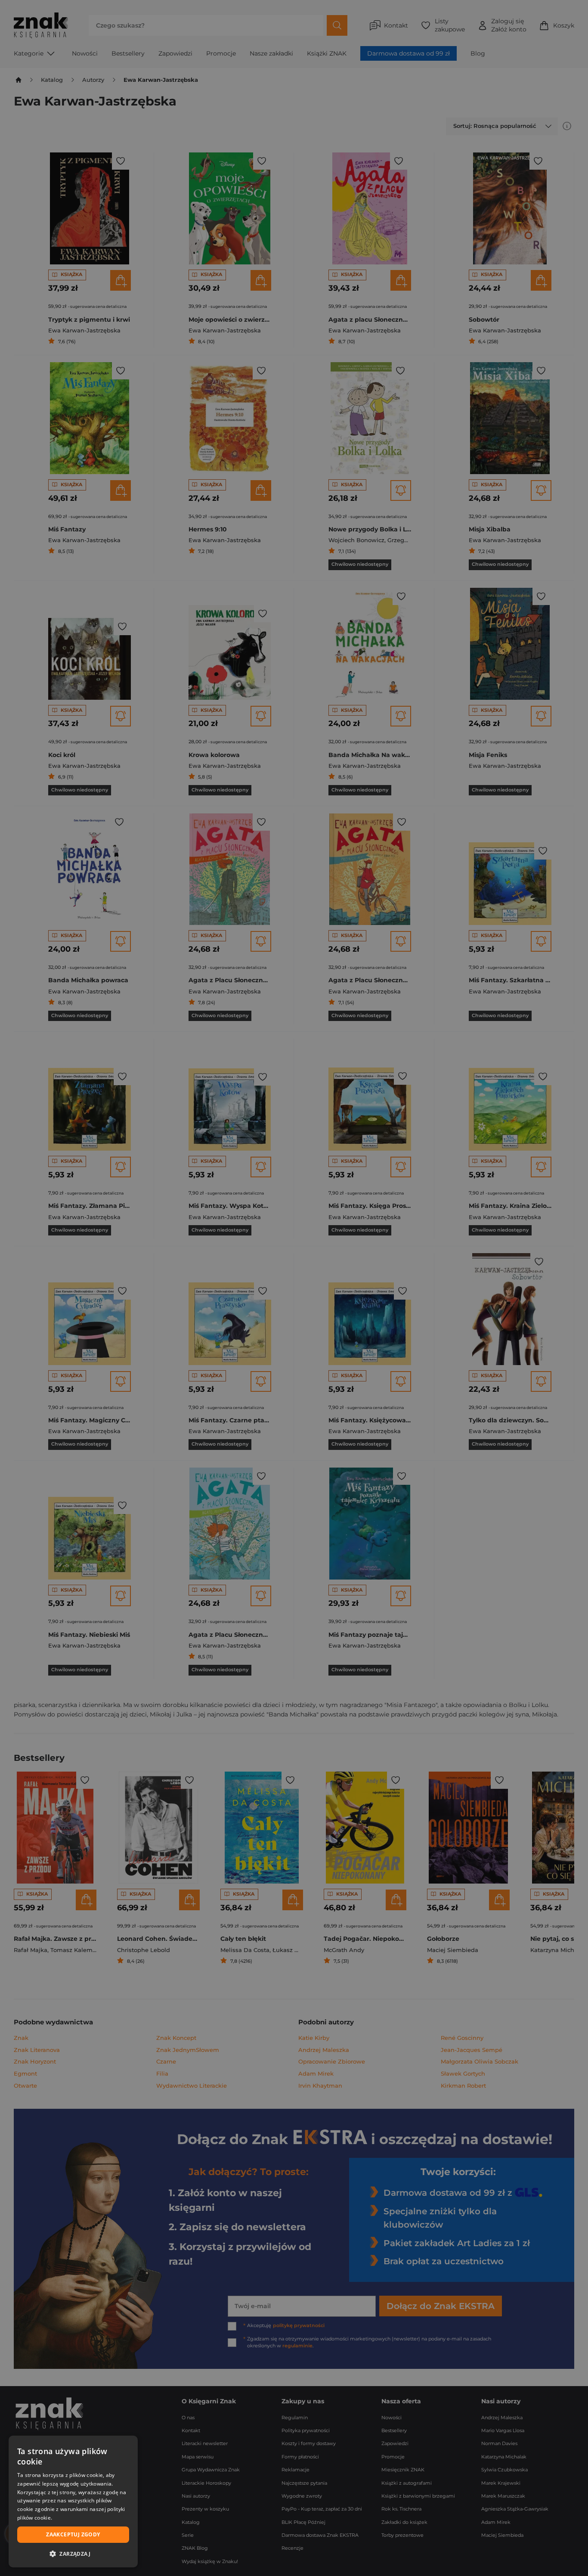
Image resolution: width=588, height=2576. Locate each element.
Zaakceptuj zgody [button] (73, 2534)
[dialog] (73, 2502)
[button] (73, 2554)
